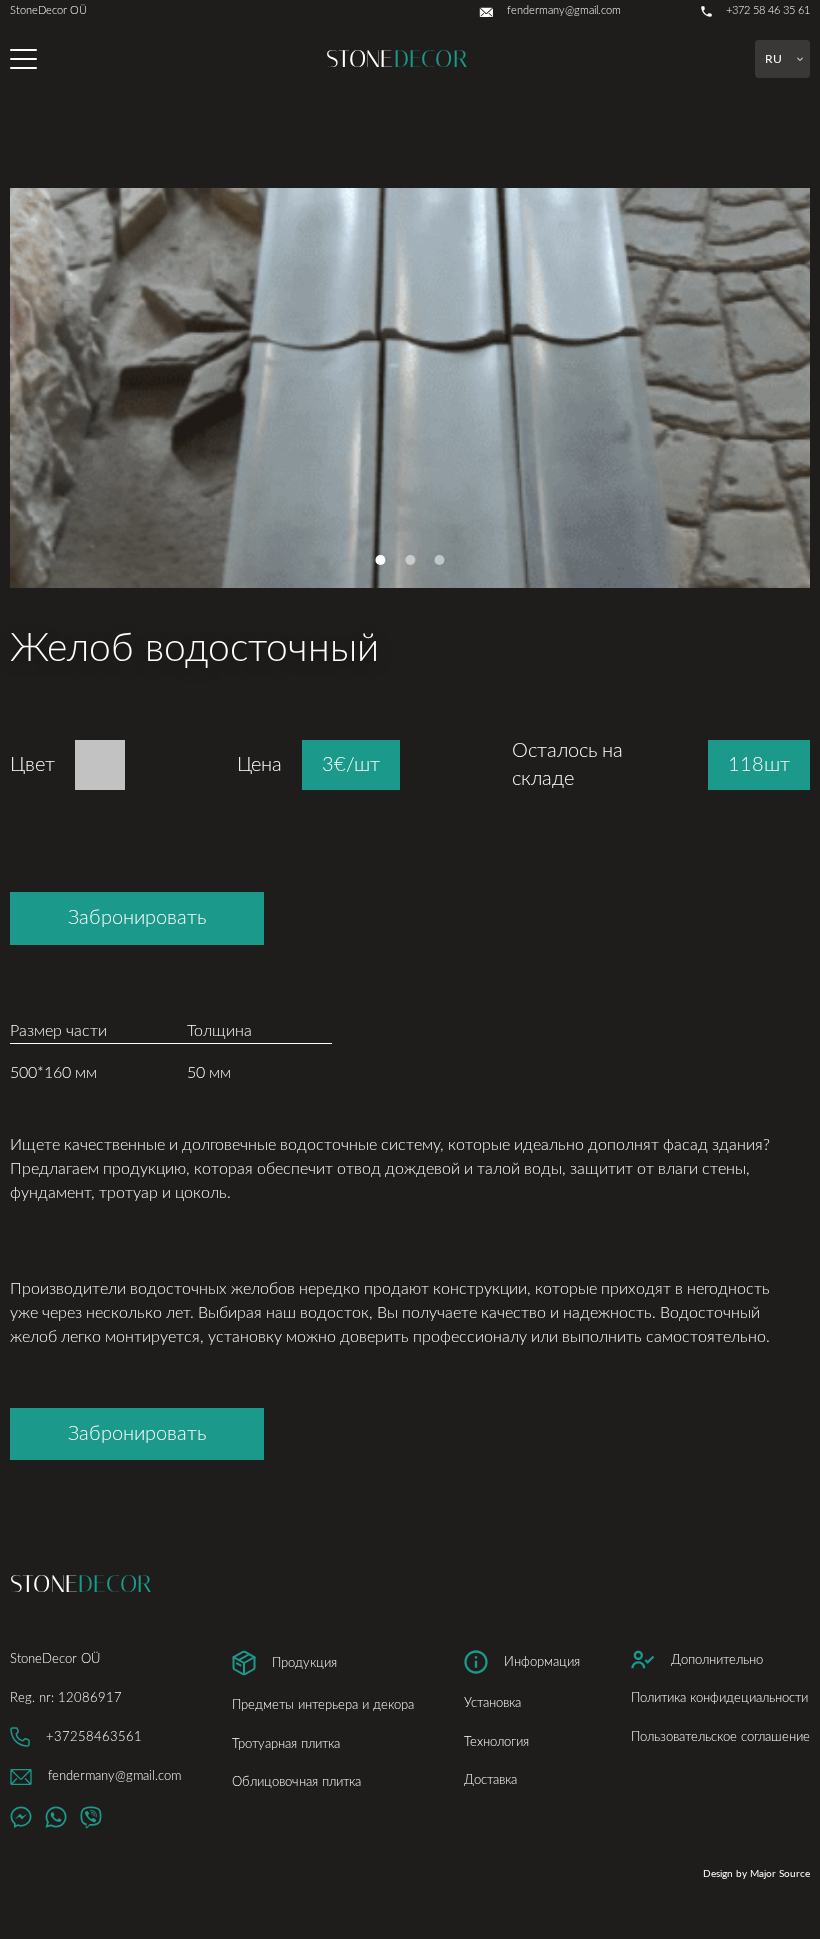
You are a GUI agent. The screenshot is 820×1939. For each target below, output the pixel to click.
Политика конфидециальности (719, 1698)
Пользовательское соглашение (720, 1737)
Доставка (490, 1780)
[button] (380, 560)
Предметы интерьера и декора (323, 1705)
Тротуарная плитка (286, 1744)
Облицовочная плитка (296, 1782)
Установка (492, 1703)
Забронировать (137, 918)
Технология (496, 1742)
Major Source (780, 1874)
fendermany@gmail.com (114, 1776)
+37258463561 (94, 1737)
